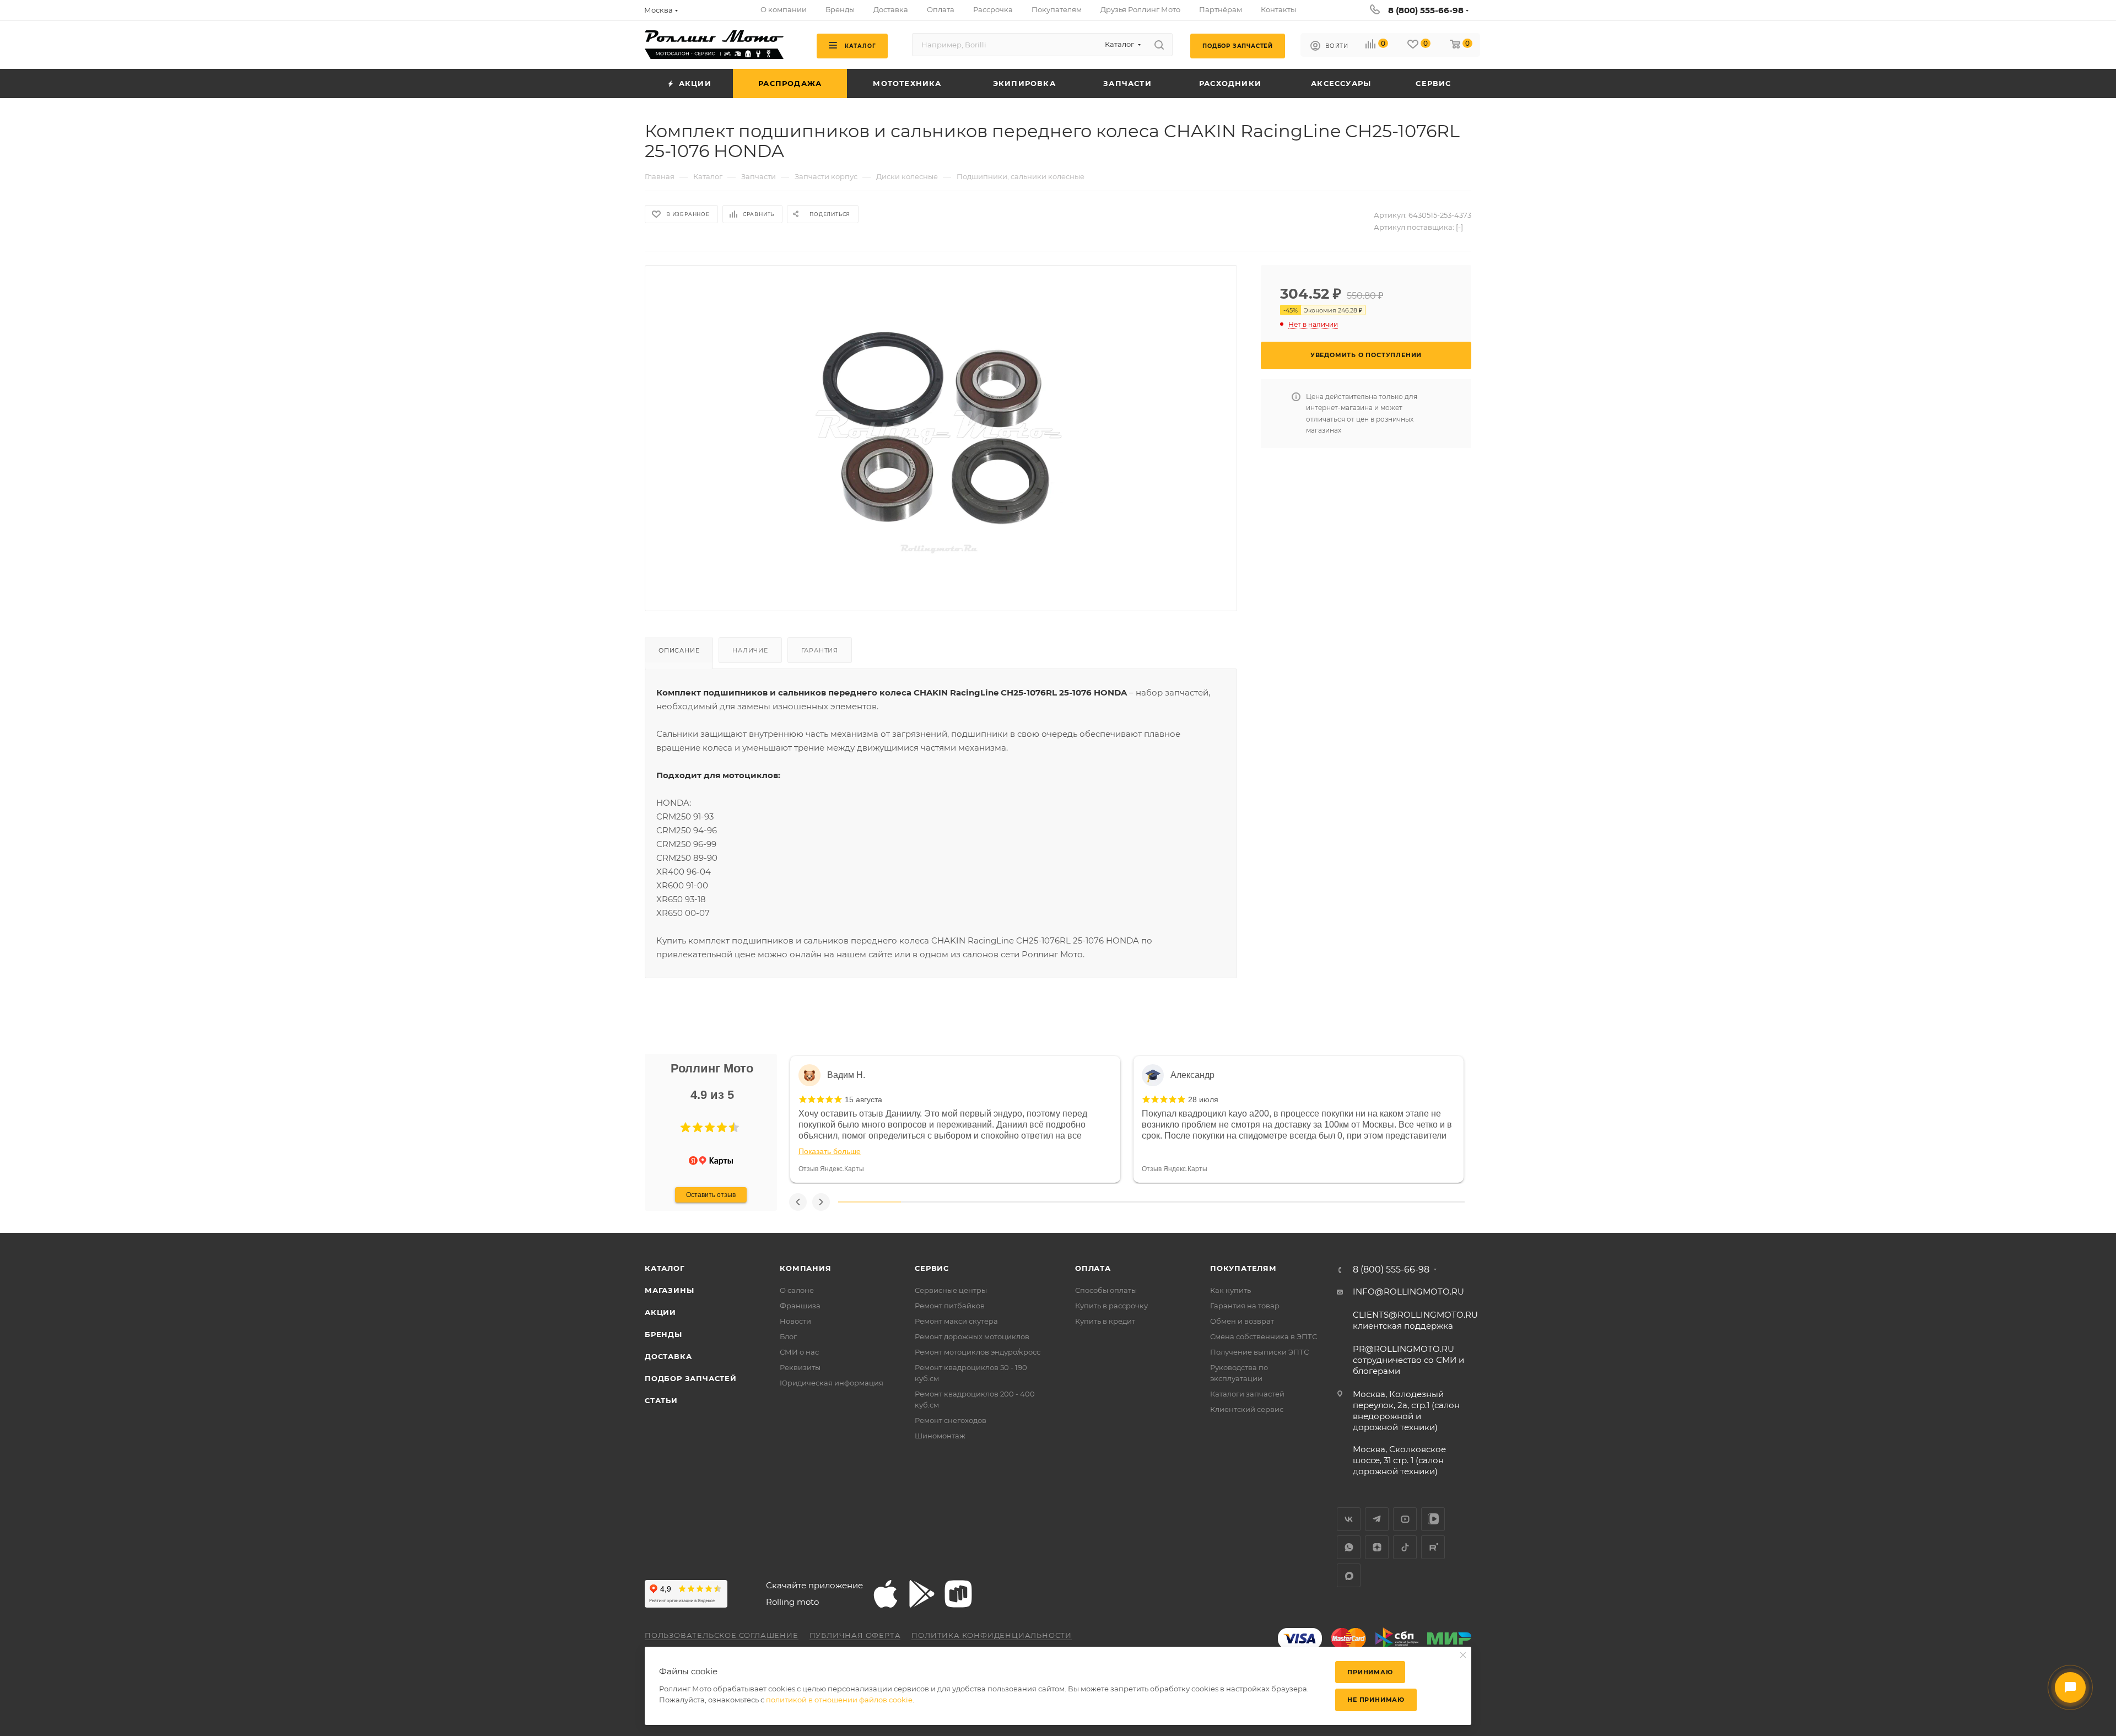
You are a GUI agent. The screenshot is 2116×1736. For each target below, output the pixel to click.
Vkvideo (1433, 1519)
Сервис (932, 1268)
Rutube (1433, 1547)
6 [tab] (1183, 1202)
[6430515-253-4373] (941, 429)
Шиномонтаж (940, 1436)
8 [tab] (1308, 1202)
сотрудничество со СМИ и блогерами (1408, 1360)
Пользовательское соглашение (722, 1635)
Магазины (669, 1290)
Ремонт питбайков (950, 1306)
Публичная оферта (855, 1635)
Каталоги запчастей (1247, 1394)
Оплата (1093, 1268)
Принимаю (1370, 1672)
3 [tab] (995, 1202)
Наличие (750, 650)
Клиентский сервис (1247, 1409)
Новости (795, 1321)
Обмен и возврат (1242, 1321)
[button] (685, 1128)
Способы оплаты (1106, 1290)
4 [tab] (1057, 1202)
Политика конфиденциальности (992, 1635)
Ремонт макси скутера (956, 1321)
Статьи (661, 1400)
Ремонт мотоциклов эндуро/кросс (978, 1352)
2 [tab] (932, 1202)
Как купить (1230, 1290)
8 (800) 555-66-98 (1426, 10)
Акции (660, 1312)
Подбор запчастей (691, 1378)
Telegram (1377, 1519)
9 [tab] (1371, 1202)
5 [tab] (1120, 1202)
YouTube (1405, 1519)
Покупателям (1243, 1268)
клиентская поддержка (1415, 1320)
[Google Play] (922, 1594)
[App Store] (886, 1594)
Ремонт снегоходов (951, 1420)
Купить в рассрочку (1111, 1306)
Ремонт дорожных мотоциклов (972, 1336)
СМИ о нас (799, 1352)
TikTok (1405, 1547)
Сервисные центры (951, 1290)
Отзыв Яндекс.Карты (831, 1169)
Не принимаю (1376, 1700)
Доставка (668, 1356)
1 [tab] (870, 1202)
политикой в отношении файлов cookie (839, 1700)
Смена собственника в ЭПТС (1264, 1336)
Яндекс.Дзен (1377, 1547)
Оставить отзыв (711, 1195)
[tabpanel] (955, 1119)
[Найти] (1159, 45)
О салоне (797, 1290)
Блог (788, 1336)
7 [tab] (1245, 1202)
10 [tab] (1433, 1202)
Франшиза (800, 1306)
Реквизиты (800, 1367)
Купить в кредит (1105, 1321)
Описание (679, 650)
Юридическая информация (832, 1383)
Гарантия (820, 650)
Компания (805, 1268)
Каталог (665, 1268)
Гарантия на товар (1245, 1306)
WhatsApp (1349, 1547)
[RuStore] (958, 1594)
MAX (1349, 1575)
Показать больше (830, 1151)
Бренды (663, 1334)
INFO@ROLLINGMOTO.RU (1408, 1292)
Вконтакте (1349, 1519)
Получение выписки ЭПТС (1259, 1352)
